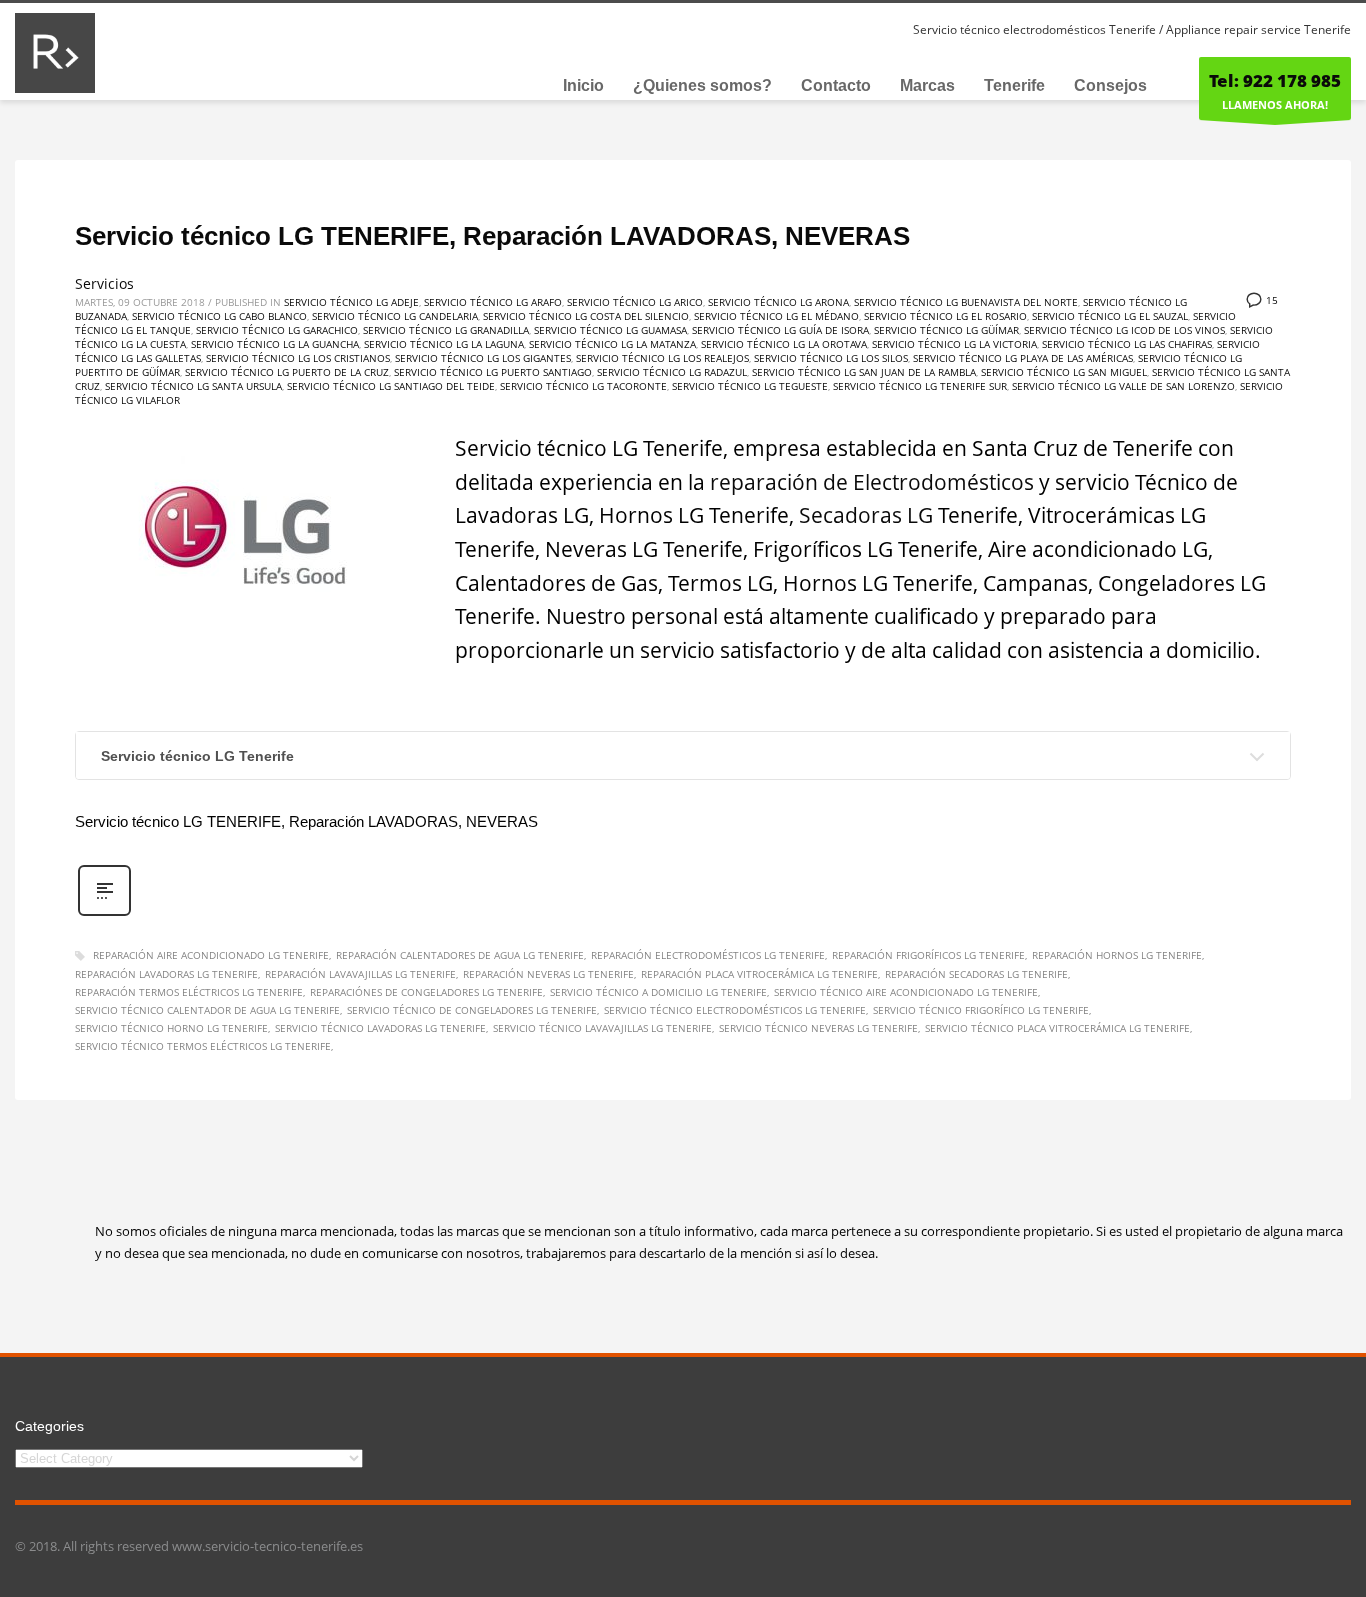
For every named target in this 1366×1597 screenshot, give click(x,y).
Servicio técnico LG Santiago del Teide (391, 386)
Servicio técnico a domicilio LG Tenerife (658, 992)
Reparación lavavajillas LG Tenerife (360, 974)
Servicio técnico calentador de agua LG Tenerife (207, 1010)
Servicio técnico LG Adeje (351, 302)
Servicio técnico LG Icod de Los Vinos (1124, 330)
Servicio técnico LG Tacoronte (583, 386)
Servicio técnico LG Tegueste (750, 386)
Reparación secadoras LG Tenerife (976, 974)
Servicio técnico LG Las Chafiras (1127, 344)
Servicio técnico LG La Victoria (954, 344)
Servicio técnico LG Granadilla (446, 330)
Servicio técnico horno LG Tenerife (171, 1028)
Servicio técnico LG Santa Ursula (193, 386)
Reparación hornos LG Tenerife (1117, 955)
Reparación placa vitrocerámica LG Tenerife (759, 974)
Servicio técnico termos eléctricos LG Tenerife (203, 1046)
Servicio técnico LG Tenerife (197, 756)
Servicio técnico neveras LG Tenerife (818, 1028)
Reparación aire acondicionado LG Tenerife (211, 955)
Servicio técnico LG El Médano (776, 316)
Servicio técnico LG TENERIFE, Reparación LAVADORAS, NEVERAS (492, 236)
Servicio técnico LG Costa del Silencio (586, 316)
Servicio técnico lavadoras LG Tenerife (380, 1028)
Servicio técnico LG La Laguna (444, 344)
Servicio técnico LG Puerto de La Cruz (287, 372)
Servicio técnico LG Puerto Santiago (493, 372)
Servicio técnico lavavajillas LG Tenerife (602, 1028)
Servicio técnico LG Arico (635, 302)
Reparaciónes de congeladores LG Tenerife (426, 992)
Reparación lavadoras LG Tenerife (166, 974)
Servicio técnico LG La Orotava (784, 344)
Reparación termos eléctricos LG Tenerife (189, 992)
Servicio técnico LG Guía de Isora (780, 330)
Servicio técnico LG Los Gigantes (483, 358)
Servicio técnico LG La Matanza (612, 344)
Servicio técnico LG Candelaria (395, 316)
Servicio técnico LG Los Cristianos (298, 358)
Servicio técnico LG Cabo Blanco (219, 316)
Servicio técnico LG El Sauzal (1110, 316)
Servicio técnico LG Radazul (672, 372)
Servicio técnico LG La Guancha (275, 344)
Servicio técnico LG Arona (778, 302)
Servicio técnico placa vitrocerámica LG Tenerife (1057, 1028)
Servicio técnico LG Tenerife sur (920, 386)
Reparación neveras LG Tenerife (548, 974)
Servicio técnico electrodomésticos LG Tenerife (735, 1010)
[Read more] (104, 913)
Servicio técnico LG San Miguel (1064, 372)
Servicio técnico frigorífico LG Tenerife (981, 1010)
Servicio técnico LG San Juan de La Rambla (864, 372)
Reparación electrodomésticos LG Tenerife (708, 955)
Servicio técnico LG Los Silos (831, 358)
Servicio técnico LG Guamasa (610, 330)
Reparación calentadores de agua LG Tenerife (460, 955)
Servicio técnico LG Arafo (493, 302)
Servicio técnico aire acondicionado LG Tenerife (906, 992)
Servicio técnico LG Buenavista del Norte (966, 302)
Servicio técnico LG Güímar (946, 330)
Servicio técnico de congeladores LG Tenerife (472, 1010)
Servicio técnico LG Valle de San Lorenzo (1123, 386)
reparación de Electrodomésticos (872, 482)
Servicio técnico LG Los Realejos (662, 358)
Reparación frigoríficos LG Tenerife (928, 955)
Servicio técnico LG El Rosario (945, 316)
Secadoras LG (866, 515)
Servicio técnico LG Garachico (277, 330)
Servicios (104, 283)
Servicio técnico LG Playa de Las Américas (1023, 358)
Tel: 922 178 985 (1275, 80)
